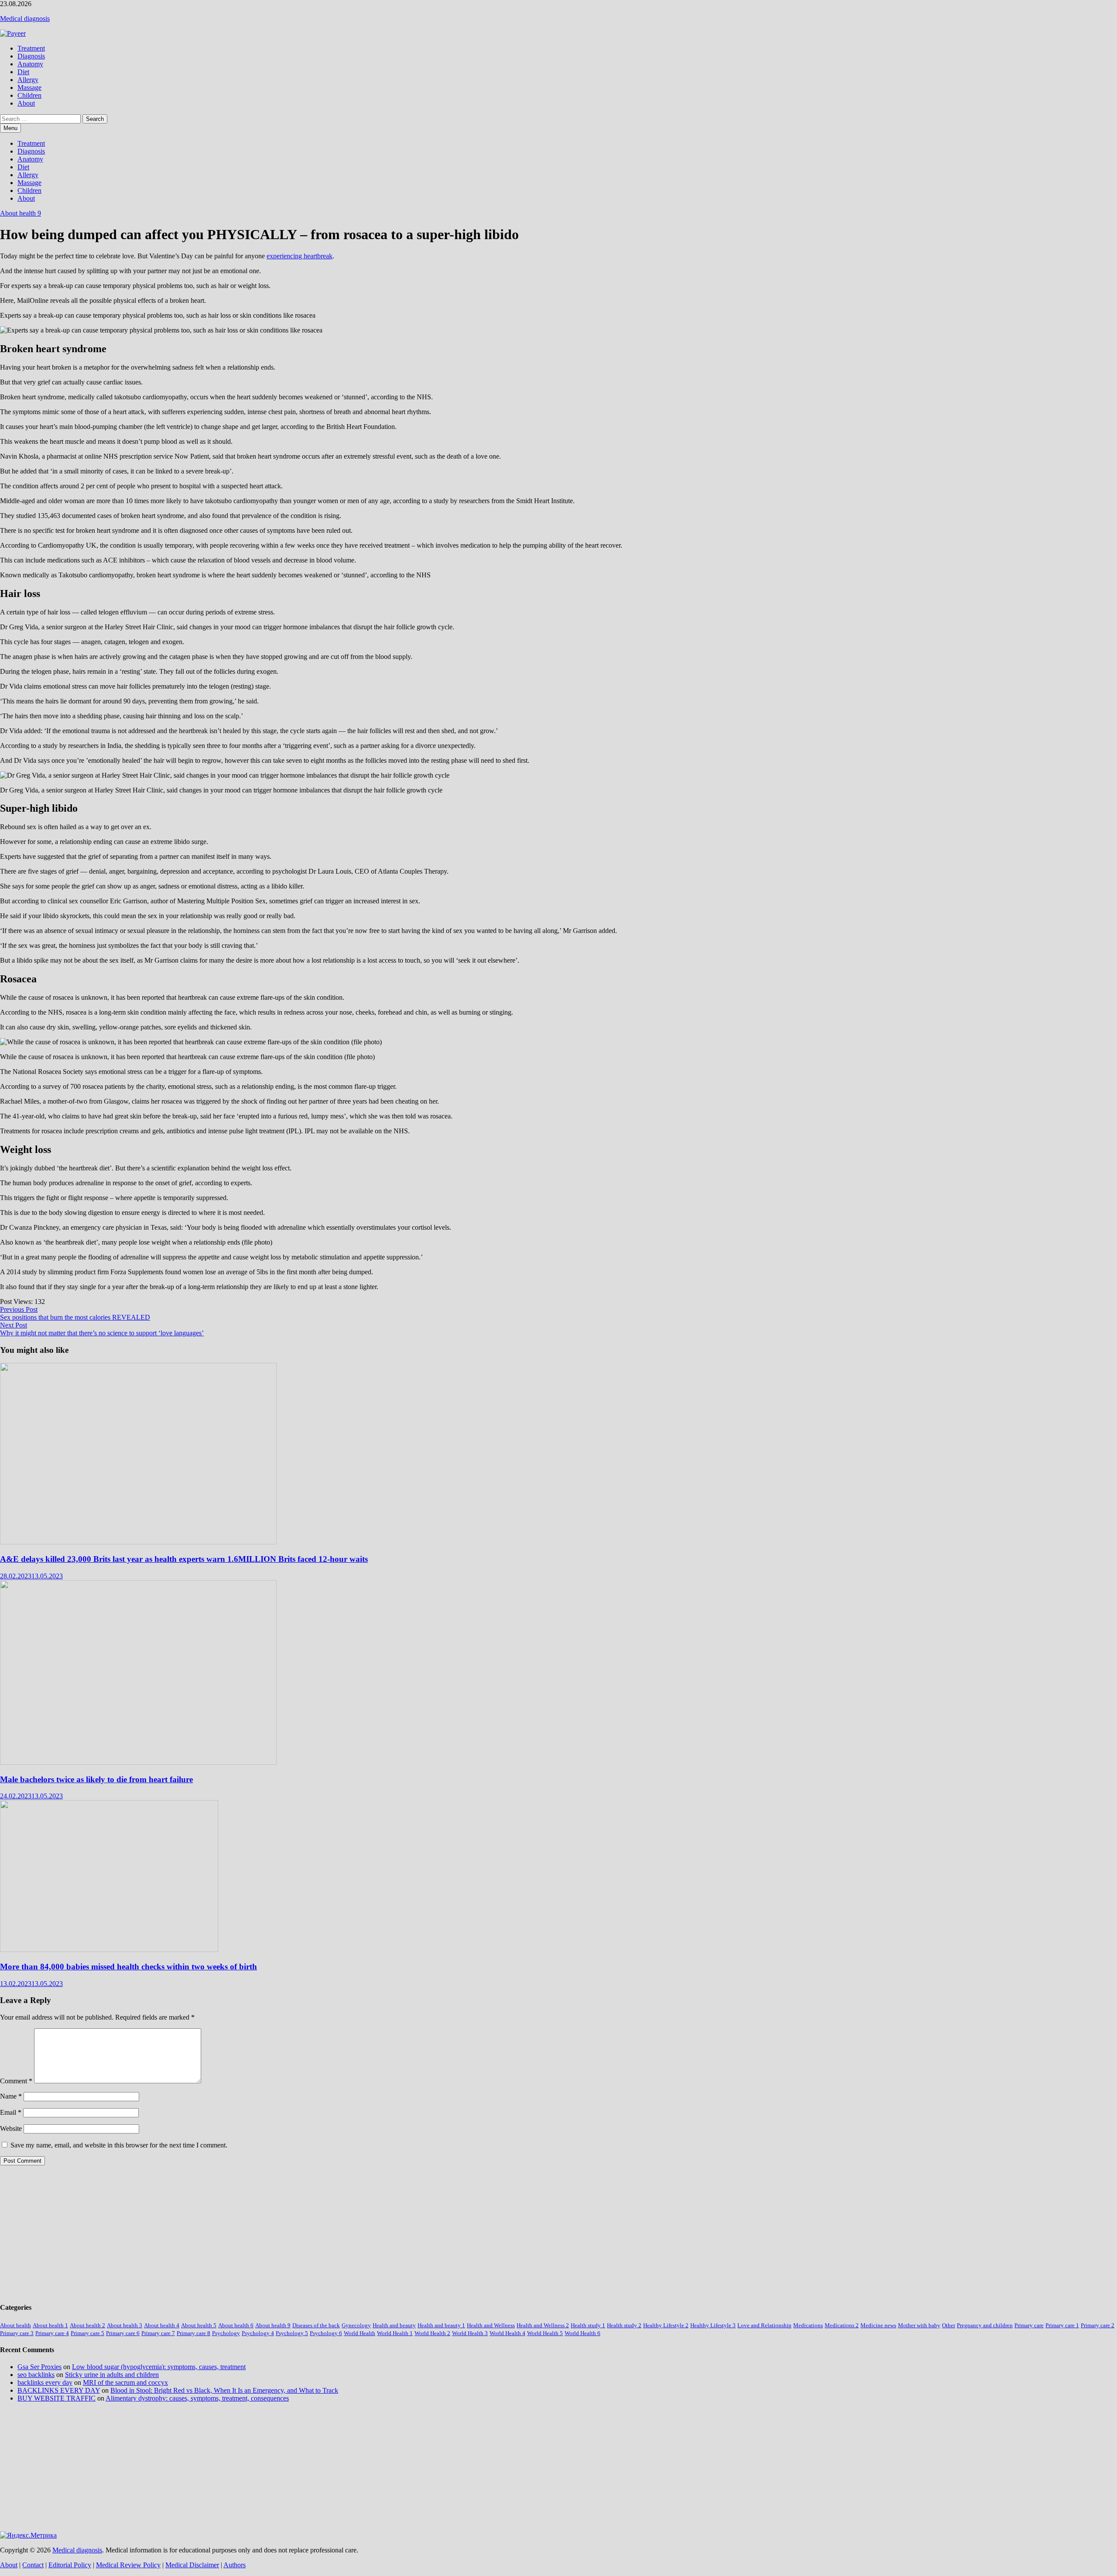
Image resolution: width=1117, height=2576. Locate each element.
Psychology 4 (258, 2333)
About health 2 (87, 2325)
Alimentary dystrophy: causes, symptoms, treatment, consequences (197, 2398)
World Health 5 (545, 2333)
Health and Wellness (491, 2325)
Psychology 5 (292, 2333)
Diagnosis (31, 56)
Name (11, 2096)
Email (11, 2112)
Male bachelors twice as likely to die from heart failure (96, 1779)
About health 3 (125, 2325)
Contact (33, 2565)
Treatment (31, 48)
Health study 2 (624, 2325)
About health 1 (50, 2325)
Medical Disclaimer (192, 2565)
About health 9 (21, 213)
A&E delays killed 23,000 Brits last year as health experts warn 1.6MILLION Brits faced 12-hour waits (184, 1559)
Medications (808, 2325)
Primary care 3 (17, 2333)
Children (29, 95)
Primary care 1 (1062, 2325)
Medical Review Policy (128, 2565)
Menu (10, 128)
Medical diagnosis (25, 19)
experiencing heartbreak (300, 256)
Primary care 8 (194, 2333)
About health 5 (199, 2325)
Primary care (1029, 2325)
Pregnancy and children (985, 2325)
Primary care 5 (87, 2333)
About (26, 103)
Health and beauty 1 (441, 2325)
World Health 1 (395, 2333)
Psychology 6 (326, 2333)
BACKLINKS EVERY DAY (59, 2390)
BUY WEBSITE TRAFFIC (57, 2398)
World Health (360, 2333)
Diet (23, 72)
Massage (29, 87)
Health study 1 (588, 2325)
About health (15, 2325)
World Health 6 (582, 2333)
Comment (16, 2081)
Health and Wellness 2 (543, 2325)
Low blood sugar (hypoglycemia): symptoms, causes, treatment (159, 2367)
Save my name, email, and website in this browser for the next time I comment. (119, 2145)
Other (949, 2325)
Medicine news (878, 2325)
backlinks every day (45, 2382)
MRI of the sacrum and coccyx (125, 2382)
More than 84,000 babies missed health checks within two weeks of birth (128, 1967)
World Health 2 (432, 2333)
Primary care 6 (123, 2333)
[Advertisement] (262, 2233)
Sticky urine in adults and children (112, 2375)
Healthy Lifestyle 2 (666, 2325)
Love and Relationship (764, 2325)
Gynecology (356, 2325)
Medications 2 (842, 2325)
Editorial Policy (70, 2565)
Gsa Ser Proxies (39, 2367)
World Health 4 (507, 2333)
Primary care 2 (1098, 2325)
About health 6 (236, 2325)
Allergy (28, 80)
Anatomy (30, 64)
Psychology (226, 2333)
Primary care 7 (158, 2333)
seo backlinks (36, 2375)
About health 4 (162, 2325)
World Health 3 (470, 2333)
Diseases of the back (316, 2325)
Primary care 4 (52, 2333)
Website (11, 2128)
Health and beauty (394, 2325)
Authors (235, 2565)
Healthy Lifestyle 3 (713, 2325)
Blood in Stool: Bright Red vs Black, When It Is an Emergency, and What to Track (224, 2390)
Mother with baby (919, 2325)
